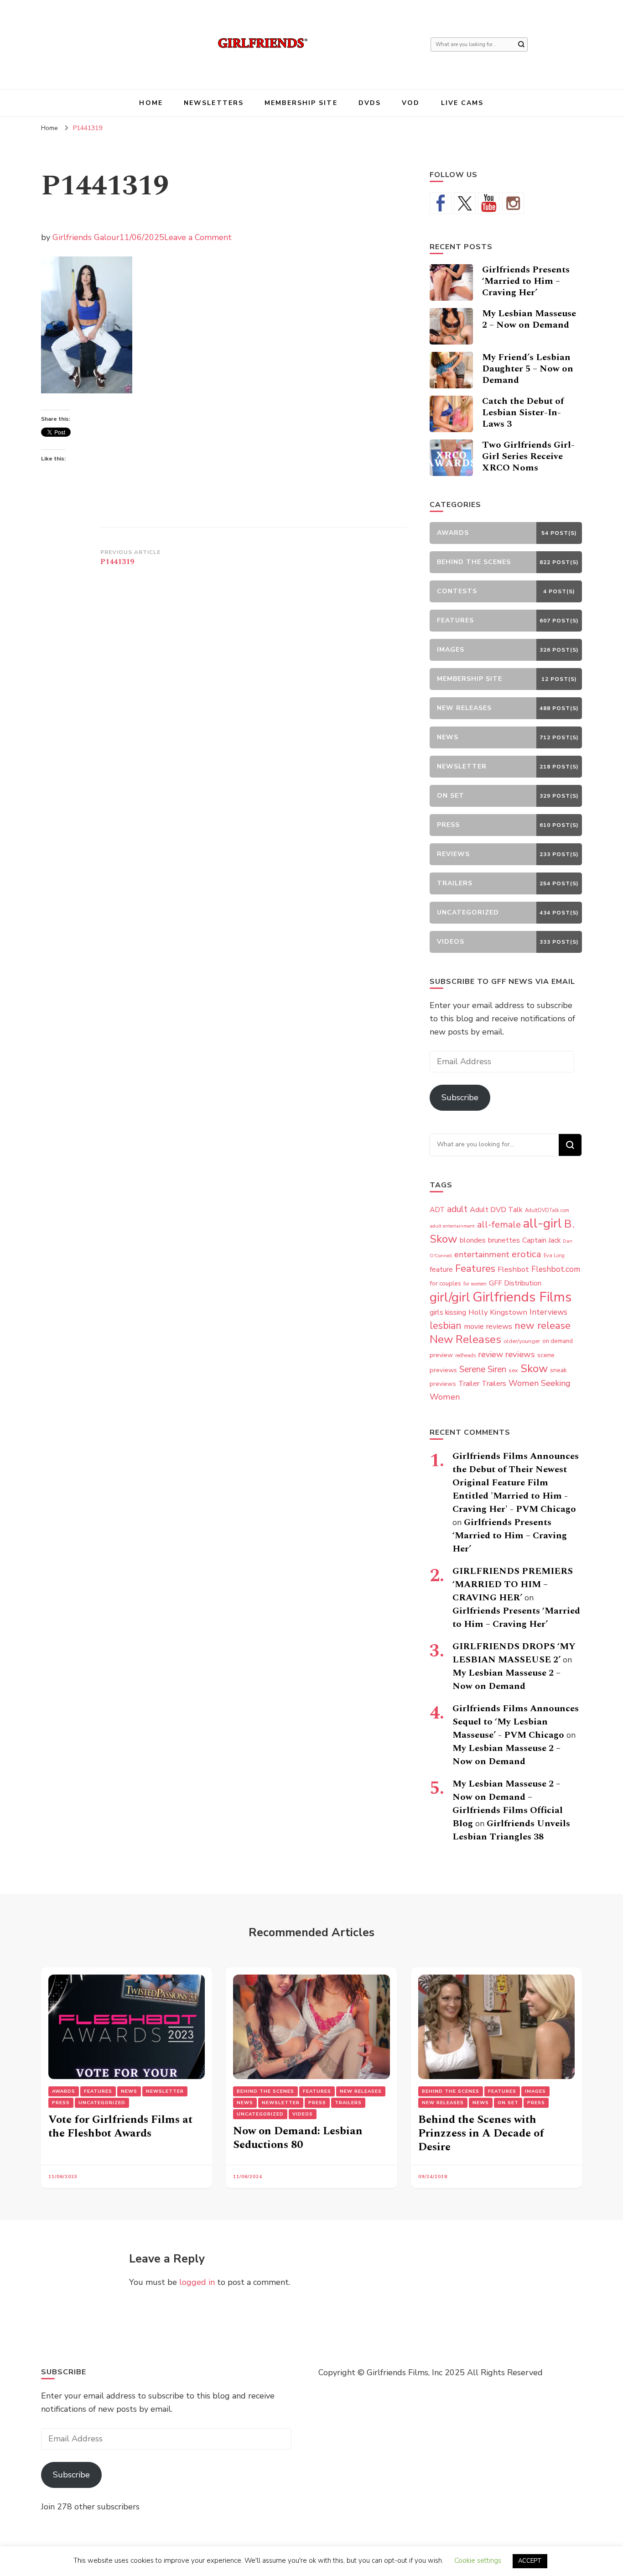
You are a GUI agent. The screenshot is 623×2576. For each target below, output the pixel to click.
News (129, 2091)
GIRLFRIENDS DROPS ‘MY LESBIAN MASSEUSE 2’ (514, 1653)
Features (475, 1269)
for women (475, 1284)
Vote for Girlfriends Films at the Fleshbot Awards (120, 2127)
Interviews (548, 1312)
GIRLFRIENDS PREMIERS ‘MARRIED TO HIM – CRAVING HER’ (513, 1584)
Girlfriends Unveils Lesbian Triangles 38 (511, 1830)
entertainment (482, 1254)
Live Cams (462, 103)
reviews (520, 1354)
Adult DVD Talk (496, 1210)
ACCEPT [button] (530, 2561)
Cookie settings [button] (478, 2560)
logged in (197, 2282)
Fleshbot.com (556, 1269)
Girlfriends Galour (86, 237)
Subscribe (460, 1097)
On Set (508, 2103)
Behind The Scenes (265, 2091)
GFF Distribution (515, 1283)
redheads (465, 1356)
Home (151, 103)
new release (543, 1326)
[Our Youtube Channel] (489, 203)
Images (535, 2091)
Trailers (494, 1384)
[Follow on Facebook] (441, 203)
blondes (473, 1240)
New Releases (465, 1339)
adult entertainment (452, 1226)
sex (513, 1370)
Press (61, 2103)
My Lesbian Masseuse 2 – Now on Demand (529, 319)
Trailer (469, 1384)
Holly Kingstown (498, 1312)
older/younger (522, 1341)
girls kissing (448, 1312)
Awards (64, 2091)
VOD (411, 103)
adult (457, 1209)
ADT (437, 1210)
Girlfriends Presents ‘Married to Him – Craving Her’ (526, 281)
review (491, 1354)
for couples (445, 1283)
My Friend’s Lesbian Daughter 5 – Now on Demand (528, 369)
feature (441, 1270)
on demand (558, 1341)
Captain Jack (541, 1240)
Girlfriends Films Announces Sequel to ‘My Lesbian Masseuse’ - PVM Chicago (516, 1722)
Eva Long (554, 1256)
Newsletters (214, 103)
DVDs (370, 103)
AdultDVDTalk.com (547, 1210)
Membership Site (301, 103)
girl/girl (450, 1297)
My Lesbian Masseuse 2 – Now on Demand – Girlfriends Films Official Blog (508, 1804)
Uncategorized (102, 2103)
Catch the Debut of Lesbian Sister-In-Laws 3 (523, 413)
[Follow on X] (465, 203)
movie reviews (488, 1326)
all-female (499, 1225)
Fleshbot (513, 1269)
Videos (303, 2114)
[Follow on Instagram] (513, 203)
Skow (534, 1369)
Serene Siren (483, 1369)
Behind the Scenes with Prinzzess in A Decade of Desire (481, 2133)
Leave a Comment (198, 237)
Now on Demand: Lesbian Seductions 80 (298, 2138)
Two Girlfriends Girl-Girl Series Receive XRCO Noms (528, 456)
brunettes (504, 1240)
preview (441, 1355)
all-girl (543, 1223)
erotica (527, 1254)
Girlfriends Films (522, 1297)
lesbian (446, 1326)
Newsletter (165, 2091)
